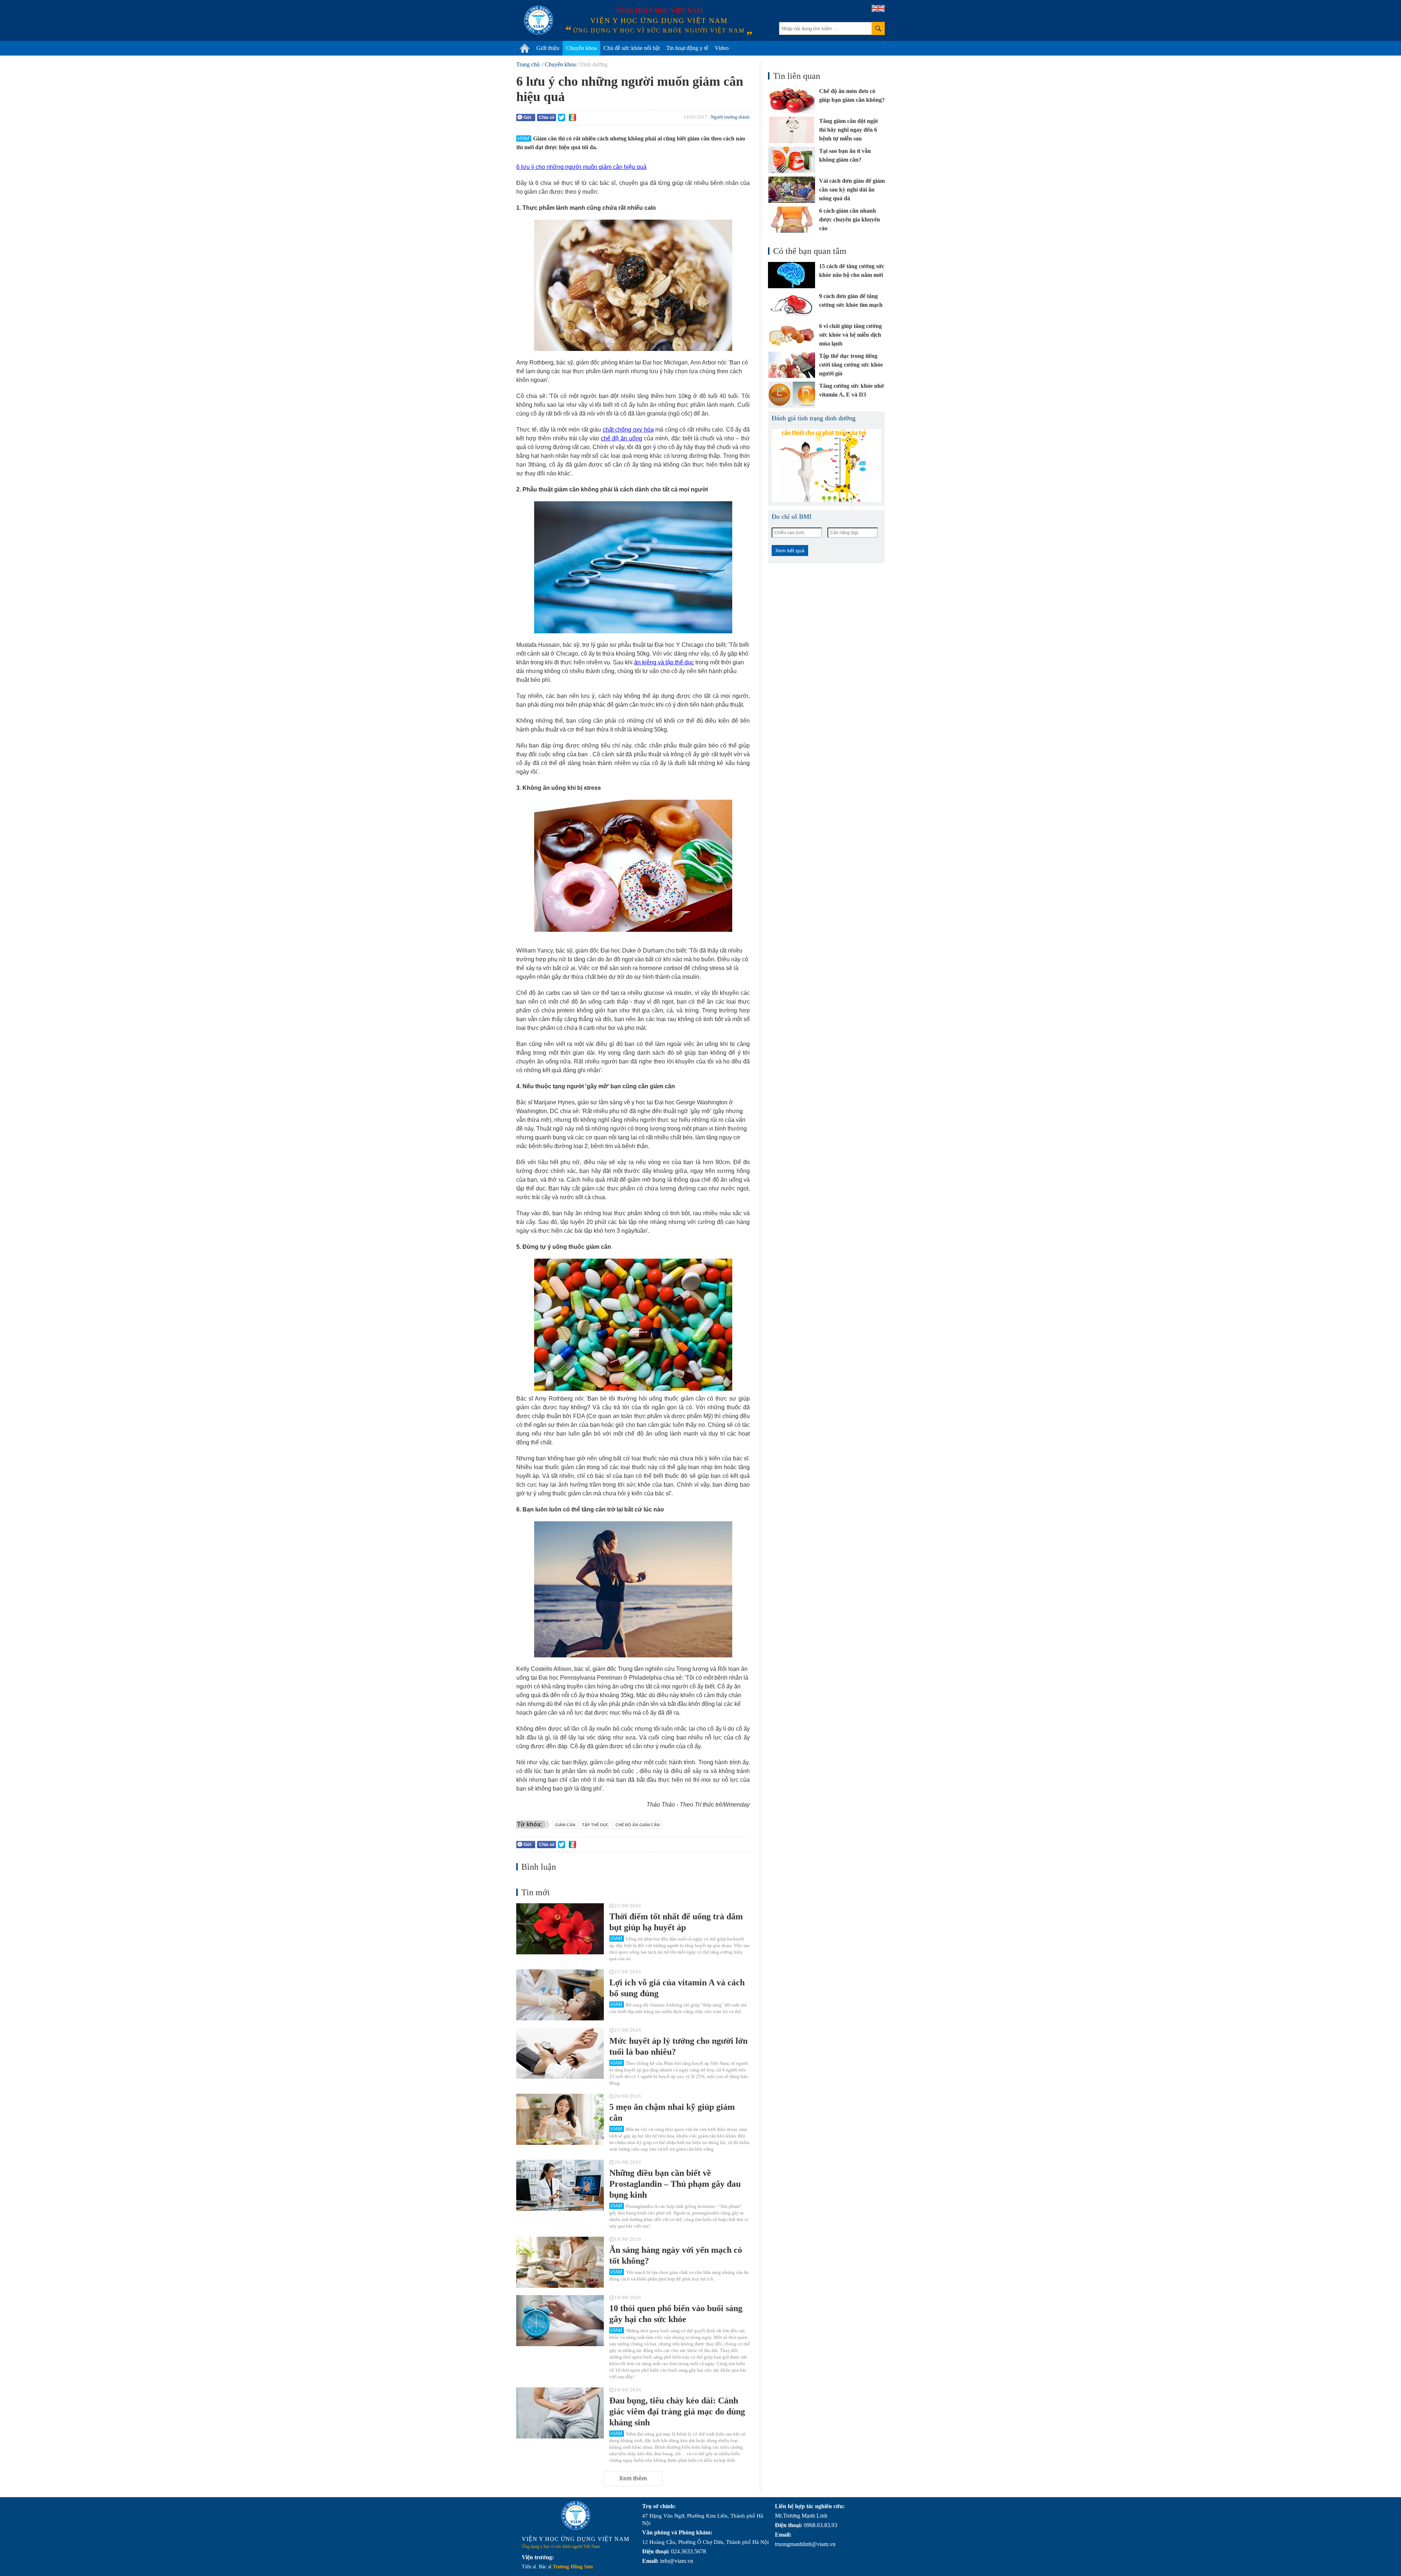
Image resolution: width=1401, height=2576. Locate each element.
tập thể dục (595, 1825)
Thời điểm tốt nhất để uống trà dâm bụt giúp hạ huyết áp (676, 1922)
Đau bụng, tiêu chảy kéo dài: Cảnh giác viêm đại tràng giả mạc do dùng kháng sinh (677, 2411)
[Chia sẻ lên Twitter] (561, 117)
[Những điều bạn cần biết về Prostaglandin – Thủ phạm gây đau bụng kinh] (560, 2185)
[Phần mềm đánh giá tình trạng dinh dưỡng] (826, 466)
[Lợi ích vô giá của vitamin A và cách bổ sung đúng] (560, 1995)
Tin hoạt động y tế (687, 48)
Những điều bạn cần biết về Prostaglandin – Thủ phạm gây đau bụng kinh (675, 2184)
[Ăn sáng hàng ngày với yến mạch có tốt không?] (560, 2262)
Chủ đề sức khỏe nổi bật (632, 48)
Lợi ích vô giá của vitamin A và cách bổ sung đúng (677, 1988)
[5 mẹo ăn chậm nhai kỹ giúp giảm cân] (560, 2119)
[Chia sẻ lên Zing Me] (572, 117)
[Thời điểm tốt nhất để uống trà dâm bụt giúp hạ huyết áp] (560, 1929)
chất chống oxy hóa (628, 430)
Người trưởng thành (730, 117)
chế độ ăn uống (622, 438)
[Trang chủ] (525, 48)
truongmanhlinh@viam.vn (805, 2544)
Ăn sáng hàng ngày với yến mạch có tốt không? (676, 2255)
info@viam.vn (677, 2561)
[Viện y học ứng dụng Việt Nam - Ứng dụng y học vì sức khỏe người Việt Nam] (539, 20)
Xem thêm (633, 2478)
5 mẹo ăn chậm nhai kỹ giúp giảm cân (672, 2112)
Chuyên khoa (581, 48)
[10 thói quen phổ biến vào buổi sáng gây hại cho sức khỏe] (560, 2321)
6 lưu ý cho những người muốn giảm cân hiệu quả (581, 167)
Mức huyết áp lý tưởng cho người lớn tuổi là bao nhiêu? (678, 2046)
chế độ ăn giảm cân (638, 1825)
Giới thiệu (548, 48)
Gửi (527, 117)
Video (722, 48)
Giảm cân (565, 1825)
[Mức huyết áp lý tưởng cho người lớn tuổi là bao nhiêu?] (560, 2053)
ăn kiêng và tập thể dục (664, 662)
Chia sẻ (547, 117)
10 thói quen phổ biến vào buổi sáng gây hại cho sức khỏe (676, 2314)
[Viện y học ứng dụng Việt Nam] (576, 2515)
